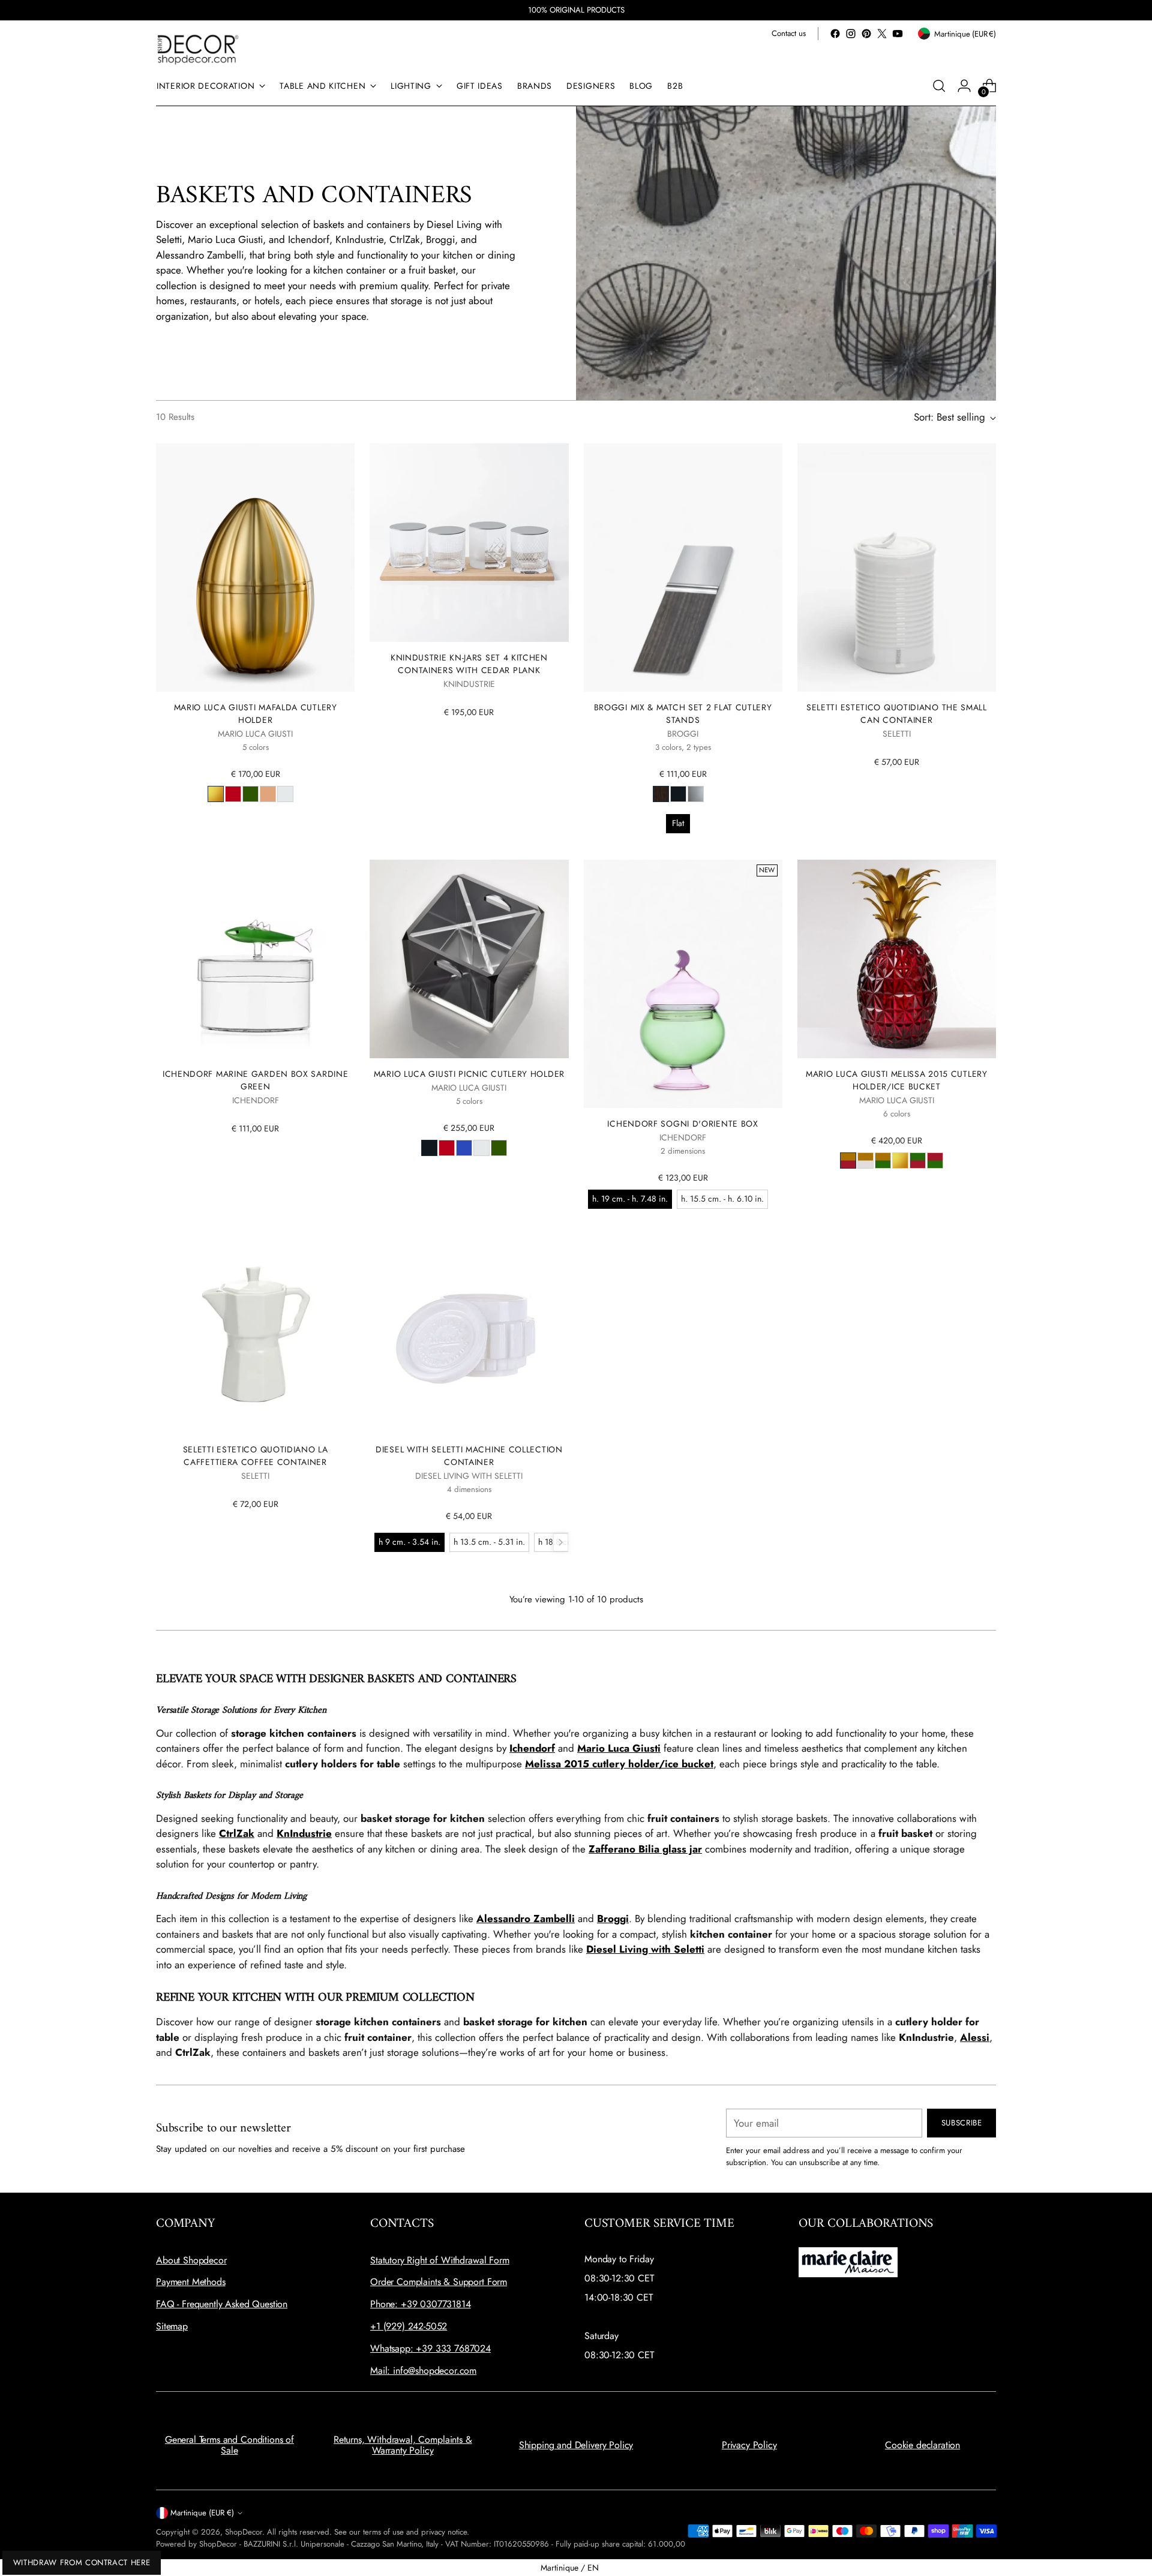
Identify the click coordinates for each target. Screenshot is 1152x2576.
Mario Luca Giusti (619, 1748)
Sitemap (172, 2326)
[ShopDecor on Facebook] (835, 34)
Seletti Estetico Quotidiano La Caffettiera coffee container (256, 1456)
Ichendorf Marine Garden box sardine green (255, 1080)
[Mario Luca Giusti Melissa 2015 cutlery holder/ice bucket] (897, 959)
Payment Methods (191, 2282)
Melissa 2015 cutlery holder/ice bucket (619, 1764)
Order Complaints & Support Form (439, 2282)
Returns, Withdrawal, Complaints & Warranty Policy (403, 2445)
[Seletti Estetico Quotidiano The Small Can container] (897, 568)
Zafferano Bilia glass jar (645, 1849)
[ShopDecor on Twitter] (882, 34)
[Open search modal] (939, 86)
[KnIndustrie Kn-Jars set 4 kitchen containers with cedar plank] (469, 543)
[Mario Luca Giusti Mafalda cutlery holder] (255, 568)
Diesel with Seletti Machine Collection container (469, 1456)
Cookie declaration (922, 2445)
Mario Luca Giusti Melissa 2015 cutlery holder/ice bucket (897, 1080)
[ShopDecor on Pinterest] (866, 34)
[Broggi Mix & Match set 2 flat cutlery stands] (683, 568)
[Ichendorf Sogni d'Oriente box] (683, 984)
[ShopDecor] (198, 49)
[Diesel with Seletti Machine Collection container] (469, 1334)
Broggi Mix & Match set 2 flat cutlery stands (683, 714)
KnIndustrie (304, 1833)
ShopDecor (244, 2532)
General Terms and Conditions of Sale (229, 2445)
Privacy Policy (749, 2445)
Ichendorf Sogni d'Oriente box (682, 1124)
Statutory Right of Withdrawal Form (440, 2260)
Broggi (613, 1919)
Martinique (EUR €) (202, 2513)
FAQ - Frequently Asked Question (222, 2304)
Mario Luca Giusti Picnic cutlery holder (469, 1074)
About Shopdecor (191, 2260)
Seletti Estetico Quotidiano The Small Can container (897, 714)
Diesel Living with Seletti (645, 1949)
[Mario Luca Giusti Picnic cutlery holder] (469, 959)
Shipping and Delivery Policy (576, 2445)
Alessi (975, 2037)
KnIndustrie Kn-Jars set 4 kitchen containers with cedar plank (469, 664)
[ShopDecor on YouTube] (898, 34)
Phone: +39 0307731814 (421, 2304)
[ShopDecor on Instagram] (851, 34)
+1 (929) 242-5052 (409, 2326)
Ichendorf (532, 1748)
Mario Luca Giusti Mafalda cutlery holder (256, 714)
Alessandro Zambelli (526, 1919)
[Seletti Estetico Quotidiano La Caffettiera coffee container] (255, 1334)
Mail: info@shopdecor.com (423, 2371)
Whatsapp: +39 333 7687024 (430, 2348)
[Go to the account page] (964, 86)
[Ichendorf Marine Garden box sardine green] (255, 959)
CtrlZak (237, 1833)
